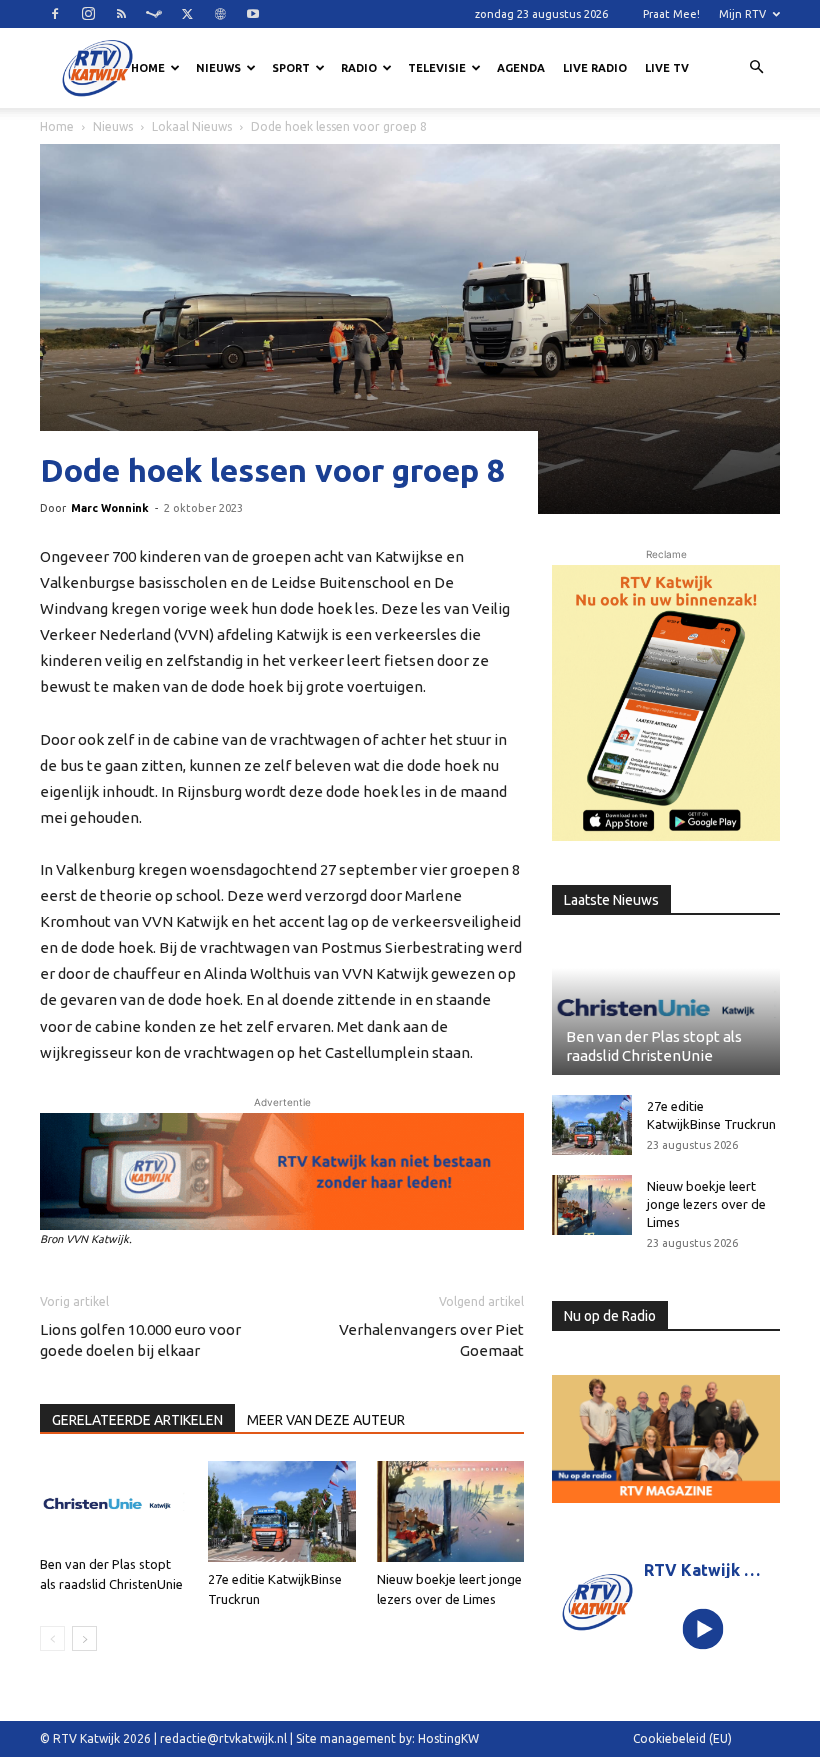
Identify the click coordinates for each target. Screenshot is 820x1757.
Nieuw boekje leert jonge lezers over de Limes (706, 1204)
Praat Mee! (671, 14)
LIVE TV (667, 68)
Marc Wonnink (110, 508)
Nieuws (218, 68)
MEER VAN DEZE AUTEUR (326, 1420)
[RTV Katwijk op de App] (666, 703)
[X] (187, 14)
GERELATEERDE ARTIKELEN (137, 1420)
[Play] (703, 1628)
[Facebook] (55, 14)
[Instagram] (88, 14)
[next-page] (84, 1638)
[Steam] (154, 14)
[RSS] (121, 14)
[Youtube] (253, 14)
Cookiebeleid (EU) (682, 1738)
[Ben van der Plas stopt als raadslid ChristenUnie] (113, 1504)
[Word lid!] (282, 1171)
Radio (359, 68)
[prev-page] (52, 1638)
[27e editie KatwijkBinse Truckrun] (281, 1511)
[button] (756, 68)
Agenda (521, 68)
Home (148, 68)
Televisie (437, 68)
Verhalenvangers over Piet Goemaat (431, 1340)
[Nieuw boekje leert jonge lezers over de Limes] (450, 1511)
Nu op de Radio (610, 1316)
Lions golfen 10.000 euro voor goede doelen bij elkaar (140, 1340)
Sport (291, 68)
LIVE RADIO (595, 68)
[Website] (220, 14)
